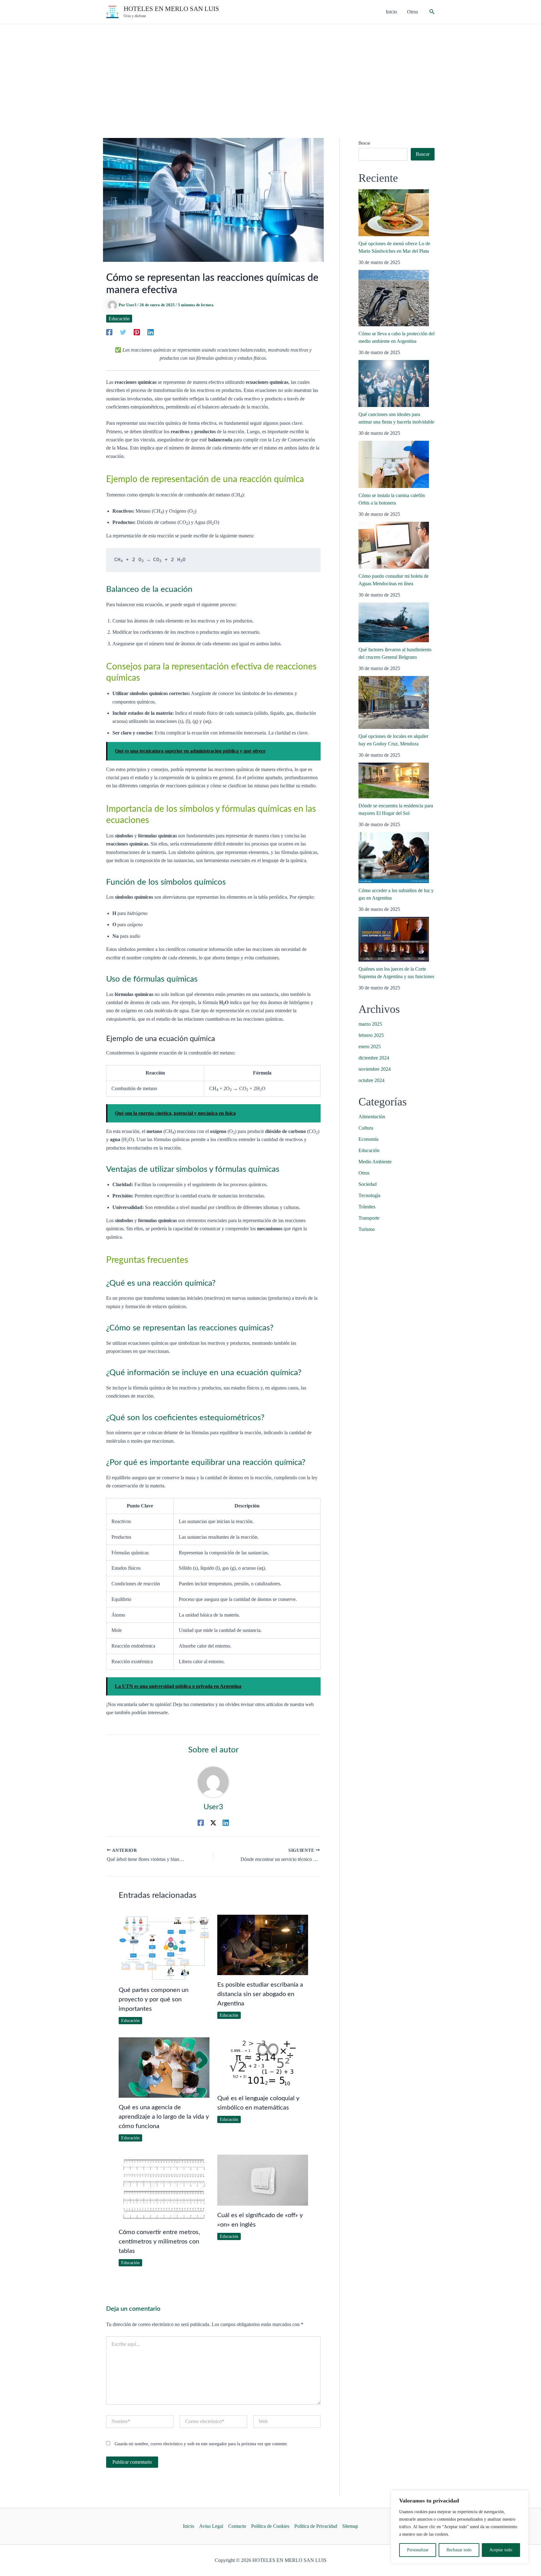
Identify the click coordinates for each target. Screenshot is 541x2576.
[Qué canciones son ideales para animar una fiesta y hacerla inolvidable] (394, 384)
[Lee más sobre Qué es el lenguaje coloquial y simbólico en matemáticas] (263, 2062)
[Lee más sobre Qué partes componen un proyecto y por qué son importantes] (164, 1947)
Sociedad (368, 1184)
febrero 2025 (371, 1035)
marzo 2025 (370, 1024)
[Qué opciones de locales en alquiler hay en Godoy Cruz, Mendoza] (394, 702)
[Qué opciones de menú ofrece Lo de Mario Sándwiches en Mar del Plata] (394, 213)
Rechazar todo (459, 2550)
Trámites (367, 1207)
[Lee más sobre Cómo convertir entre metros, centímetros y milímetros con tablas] (164, 2188)
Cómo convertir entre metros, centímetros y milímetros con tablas (159, 2242)
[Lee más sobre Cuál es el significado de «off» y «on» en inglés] (263, 2180)
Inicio (188, 2526)
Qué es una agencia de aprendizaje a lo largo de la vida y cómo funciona (164, 2117)
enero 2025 (370, 1047)
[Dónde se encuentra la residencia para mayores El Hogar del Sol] (394, 780)
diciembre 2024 (374, 1058)
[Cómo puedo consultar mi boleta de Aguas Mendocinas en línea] (394, 545)
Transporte (369, 1218)
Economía (368, 1139)
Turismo (367, 1229)
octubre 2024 (371, 1080)
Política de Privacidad (316, 2526)
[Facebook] (109, 332)
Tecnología (369, 1195)
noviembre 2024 (375, 1069)
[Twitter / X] (213, 1822)
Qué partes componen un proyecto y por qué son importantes (154, 1999)
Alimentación (372, 1117)
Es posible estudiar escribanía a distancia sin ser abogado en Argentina (260, 1994)
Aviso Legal (211, 2526)
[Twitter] (123, 332)
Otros (364, 1173)
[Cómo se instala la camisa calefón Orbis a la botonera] (394, 465)
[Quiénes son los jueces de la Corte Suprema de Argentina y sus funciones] (394, 939)
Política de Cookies (270, 2526)
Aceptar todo (501, 2550)
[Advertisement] (270, 71)
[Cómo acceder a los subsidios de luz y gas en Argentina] (394, 858)
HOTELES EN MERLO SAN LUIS (171, 9)
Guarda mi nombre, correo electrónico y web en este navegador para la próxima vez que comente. (201, 2444)
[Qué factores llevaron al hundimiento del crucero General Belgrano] (394, 622)
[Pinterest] (137, 332)
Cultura (366, 1128)
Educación (119, 319)
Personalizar (418, 2550)
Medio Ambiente (375, 1162)
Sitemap (350, 2526)
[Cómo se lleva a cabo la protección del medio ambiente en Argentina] (394, 298)
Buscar (364, 143)
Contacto (237, 2526)
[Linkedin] (151, 332)
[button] (432, 12)
